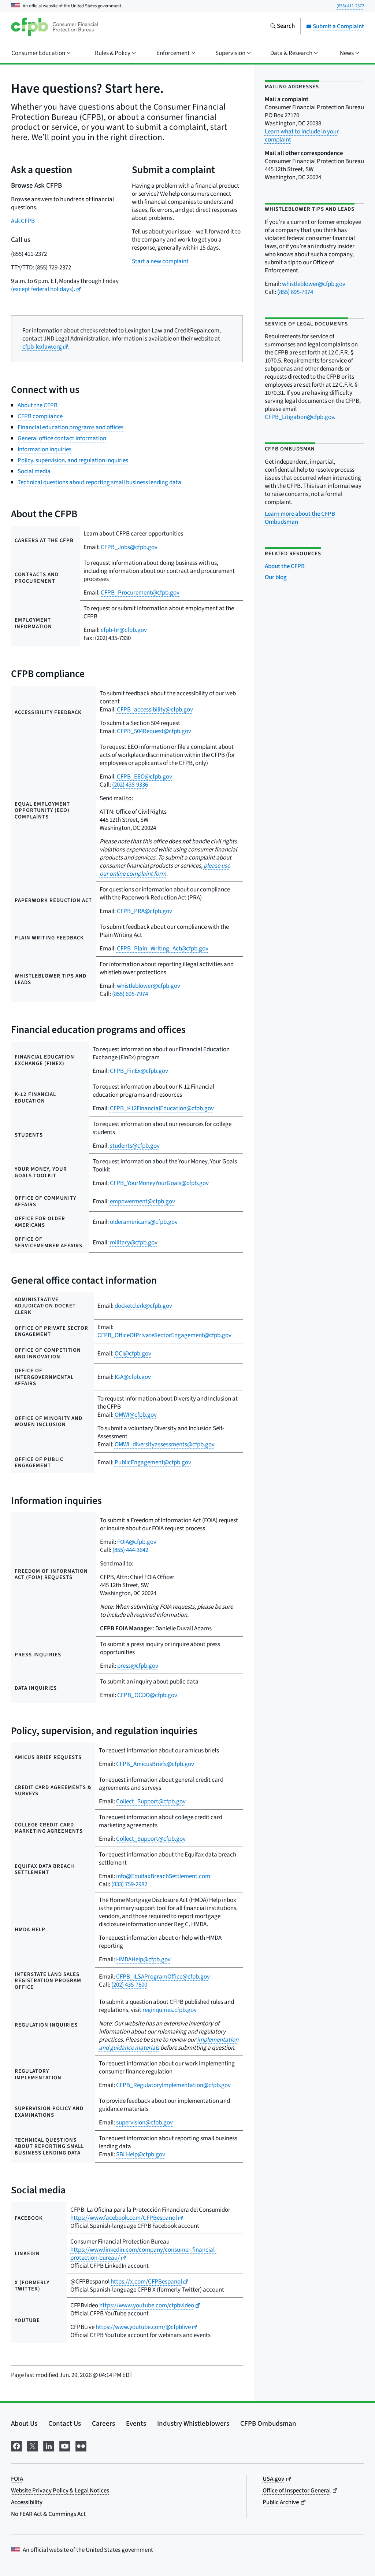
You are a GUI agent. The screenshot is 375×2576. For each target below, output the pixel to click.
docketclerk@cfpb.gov (143, 1306)
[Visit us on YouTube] (65, 2445)
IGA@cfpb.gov (133, 1377)
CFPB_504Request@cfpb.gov (154, 731)
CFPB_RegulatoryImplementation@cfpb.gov (173, 2085)
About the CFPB (38, 405)
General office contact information (62, 438)
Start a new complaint (160, 261)
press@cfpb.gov (138, 1666)
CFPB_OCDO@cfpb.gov (147, 1695)
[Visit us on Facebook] (16, 2445)
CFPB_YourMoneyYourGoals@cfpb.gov (159, 1183)
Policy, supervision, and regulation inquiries (73, 460)
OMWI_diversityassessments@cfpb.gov (165, 1445)
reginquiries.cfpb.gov (170, 2010)
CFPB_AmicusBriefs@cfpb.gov (155, 1764)
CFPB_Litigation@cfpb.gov (299, 417)
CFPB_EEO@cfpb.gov (144, 777)
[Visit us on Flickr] (81, 2445)
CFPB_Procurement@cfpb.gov (140, 593)
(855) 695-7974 (130, 994)
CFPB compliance (40, 416)
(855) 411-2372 (350, 6)
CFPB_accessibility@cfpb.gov (155, 710)
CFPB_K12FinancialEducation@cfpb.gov (162, 1108)
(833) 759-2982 (129, 1884)
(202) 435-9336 (130, 785)
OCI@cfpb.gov (133, 1354)
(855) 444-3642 (130, 1550)
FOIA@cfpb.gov (137, 1542)
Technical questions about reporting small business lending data (99, 482)
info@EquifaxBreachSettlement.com (163, 1876)
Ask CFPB (23, 221)
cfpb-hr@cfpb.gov (124, 630)
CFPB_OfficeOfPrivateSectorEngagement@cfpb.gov (164, 1335)
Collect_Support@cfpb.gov (151, 1802)
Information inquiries (44, 449)
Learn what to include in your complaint (302, 136)
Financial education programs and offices (70, 427)
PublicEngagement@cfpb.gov (153, 1462)
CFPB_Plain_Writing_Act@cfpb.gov (163, 949)
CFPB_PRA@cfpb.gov (144, 911)
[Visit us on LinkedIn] (49, 2445)
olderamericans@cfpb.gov (144, 1222)
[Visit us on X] (33, 2445)
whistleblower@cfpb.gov (148, 986)
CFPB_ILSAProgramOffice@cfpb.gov (163, 1977)
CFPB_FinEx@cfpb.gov (139, 1071)
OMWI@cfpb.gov (136, 1415)
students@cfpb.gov (135, 1146)
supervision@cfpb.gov (144, 2123)
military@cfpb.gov (134, 1243)
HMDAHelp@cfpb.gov (143, 1959)
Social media (34, 471)
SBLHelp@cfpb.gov (141, 2154)
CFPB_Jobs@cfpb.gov (129, 547)
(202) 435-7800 (129, 1985)
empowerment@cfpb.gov (142, 1201)
